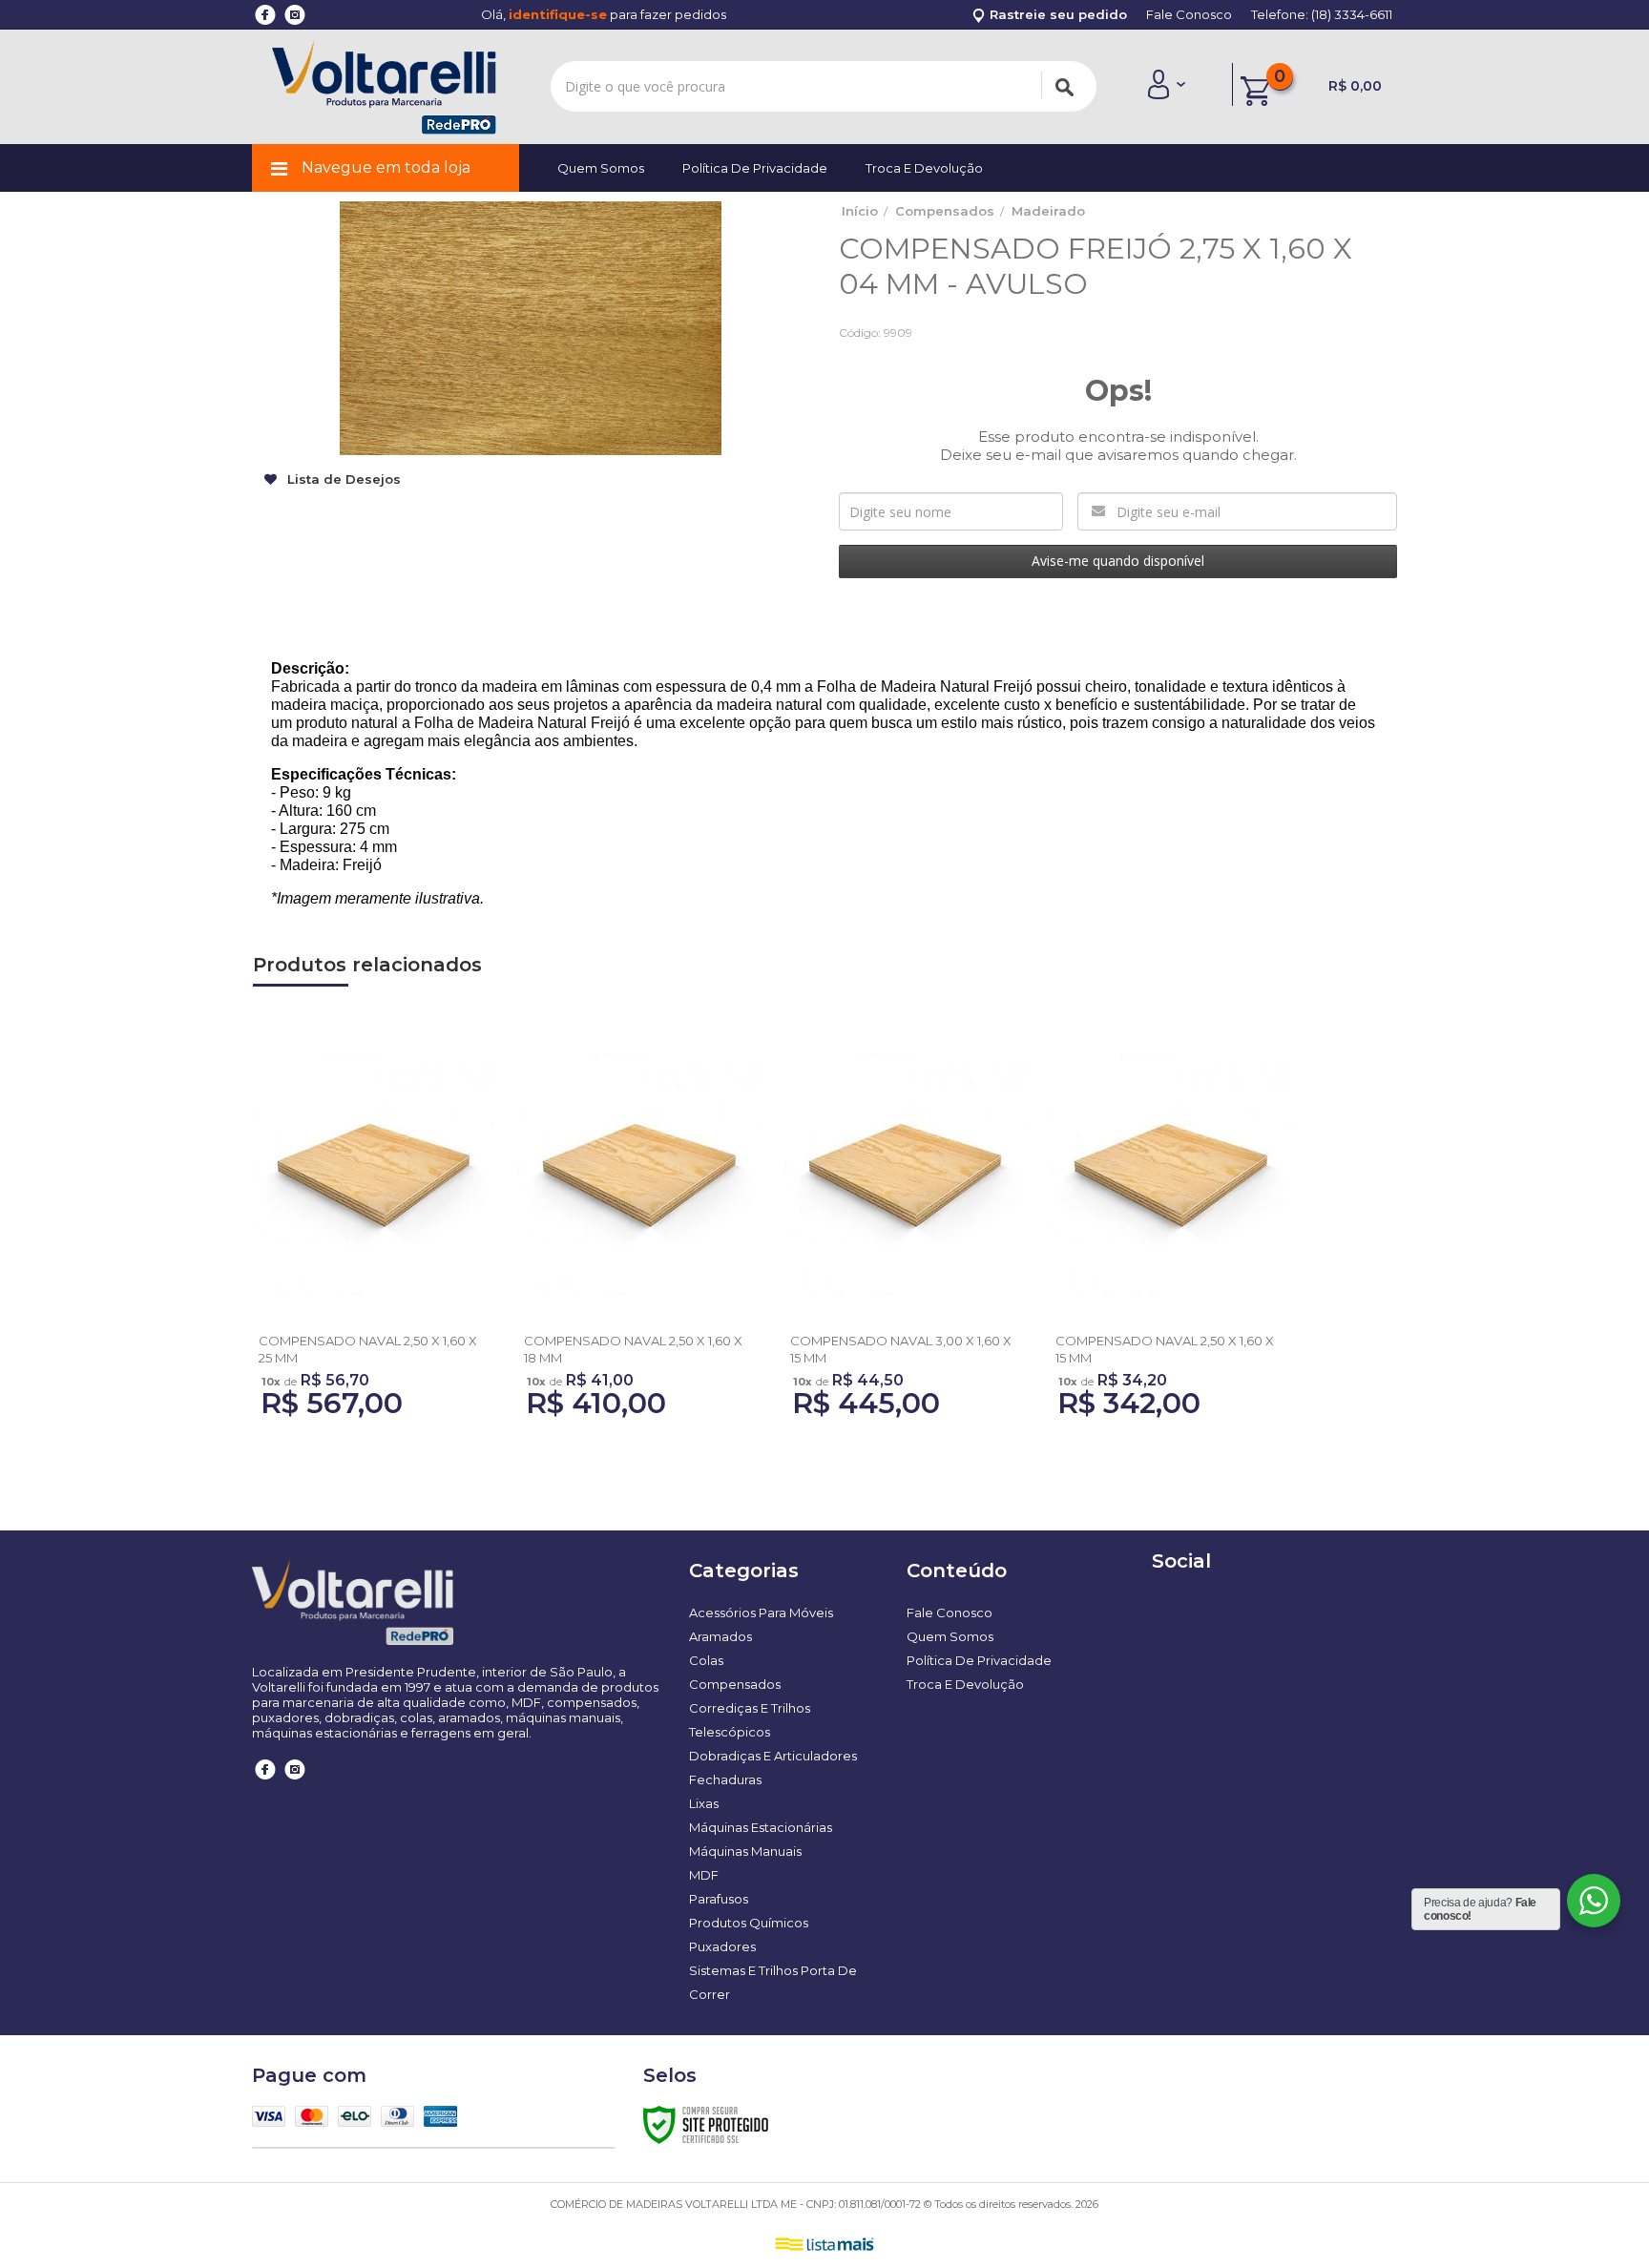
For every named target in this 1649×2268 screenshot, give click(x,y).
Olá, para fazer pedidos (604, 14)
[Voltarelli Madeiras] (384, 87)
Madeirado (1048, 211)
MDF (704, 1875)
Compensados (945, 211)
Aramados (720, 1636)
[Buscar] (1064, 85)
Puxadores (722, 1946)
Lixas (704, 1803)
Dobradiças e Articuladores (773, 1756)
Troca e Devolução (924, 168)
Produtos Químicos (749, 1923)
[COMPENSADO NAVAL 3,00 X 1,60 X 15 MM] (905, 1228)
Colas (706, 1660)
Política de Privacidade (755, 168)
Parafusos (719, 1899)
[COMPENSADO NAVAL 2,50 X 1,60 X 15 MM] (1170, 1228)
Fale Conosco (1189, 14)
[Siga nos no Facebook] (266, 1783)
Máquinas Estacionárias (761, 1827)
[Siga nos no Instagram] (295, 1783)
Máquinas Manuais (745, 1851)
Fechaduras (725, 1779)
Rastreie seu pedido (1056, 14)
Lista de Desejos (342, 479)
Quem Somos (601, 168)
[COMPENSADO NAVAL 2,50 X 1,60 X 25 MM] (373, 1228)
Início (860, 211)
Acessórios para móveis (761, 1613)
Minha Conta (1166, 84)
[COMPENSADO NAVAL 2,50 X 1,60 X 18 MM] (638, 1228)
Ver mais (373, 1308)
